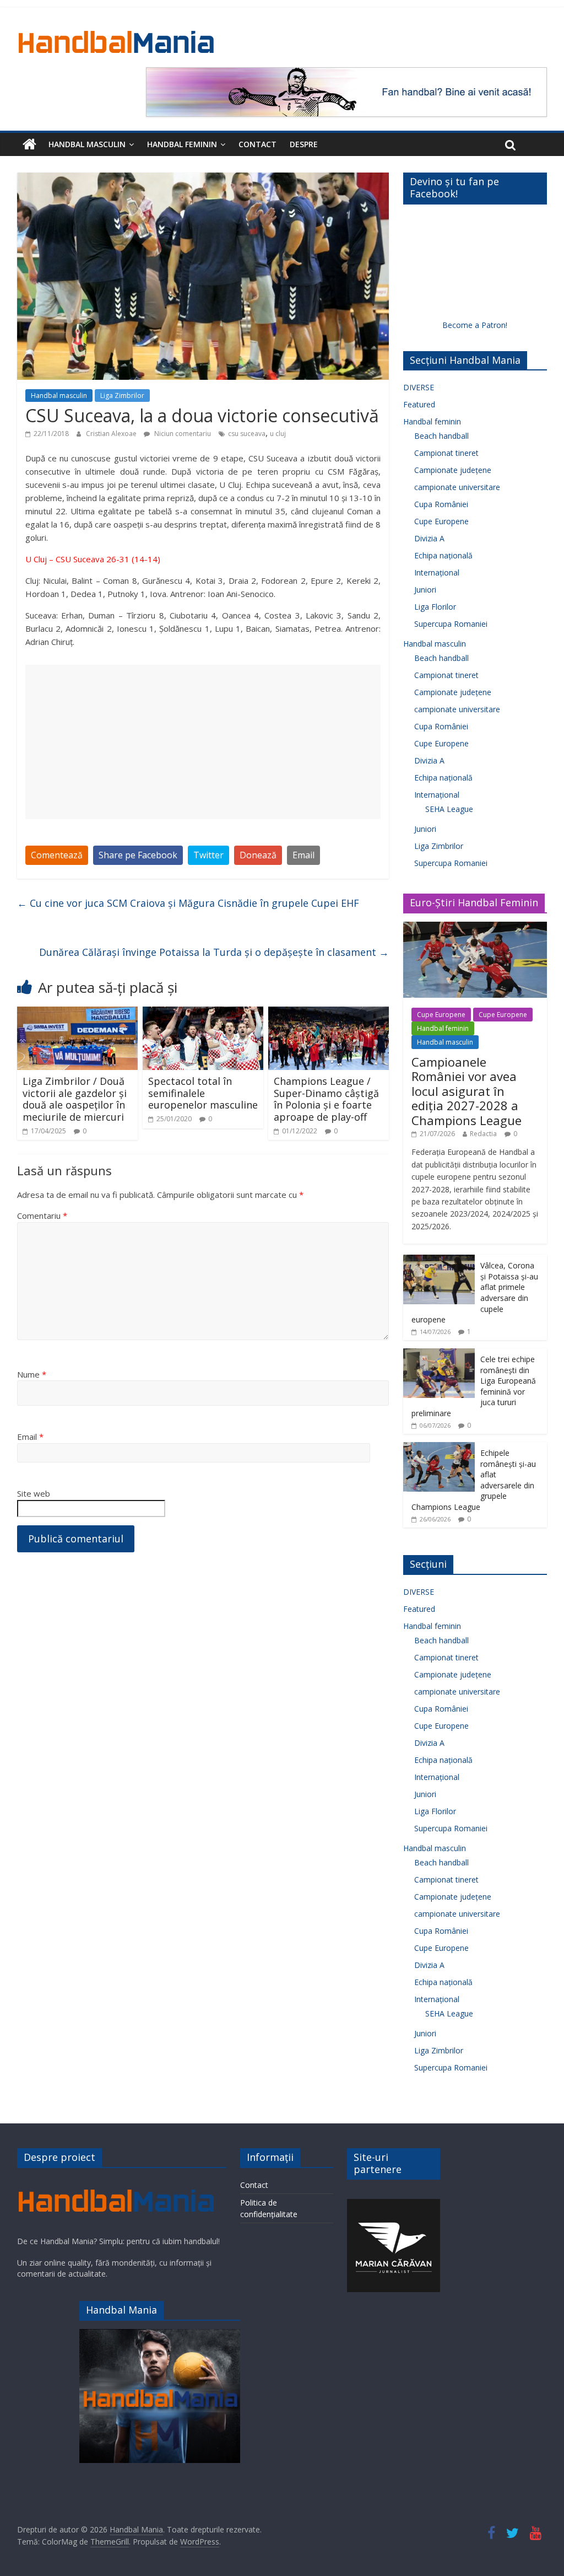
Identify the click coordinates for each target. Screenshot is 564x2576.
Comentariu (42, 1216)
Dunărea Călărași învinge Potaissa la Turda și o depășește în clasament (214, 952)
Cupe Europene (441, 521)
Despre (304, 144)
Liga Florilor (435, 607)
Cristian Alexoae (112, 434)
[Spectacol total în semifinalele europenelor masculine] (203, 1013)
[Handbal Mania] (29, 144)
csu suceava (247, 434)
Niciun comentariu (182, 434)
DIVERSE (419, 387)
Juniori (425, 590)
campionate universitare (457, 487)
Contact (257, 144)
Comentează (57, 855)
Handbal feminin (182, 144)
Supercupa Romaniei (451, 624)
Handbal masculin (87, 144)
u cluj (278, 434)
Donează (258, 855)
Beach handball (441, 436)
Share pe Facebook (138, 855)
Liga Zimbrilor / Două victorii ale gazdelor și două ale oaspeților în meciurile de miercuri (75, 1099)
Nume (32, 1374)
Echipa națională (443, 555)
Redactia (483, 1134)
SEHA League (449, 809)
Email (303, 855)
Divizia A (429, 538)
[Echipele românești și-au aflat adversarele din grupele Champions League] (439, 1448)
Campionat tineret (446, 453)
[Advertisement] (203, 742)
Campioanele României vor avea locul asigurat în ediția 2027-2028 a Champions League (467, 1091)
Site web (34, 1493)
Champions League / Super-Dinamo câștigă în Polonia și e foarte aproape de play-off (326, 1099)
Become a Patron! (475, 325)
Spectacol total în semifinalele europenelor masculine (203, 1093)
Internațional (437, 572)
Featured (419, 404)
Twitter (208, 855)
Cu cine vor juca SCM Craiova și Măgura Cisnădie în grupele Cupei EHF (188, 903)
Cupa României (441, 504)
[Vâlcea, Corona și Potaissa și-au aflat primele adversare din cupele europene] (439, 1260)
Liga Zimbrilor (122, 396)
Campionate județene (453, 470)
